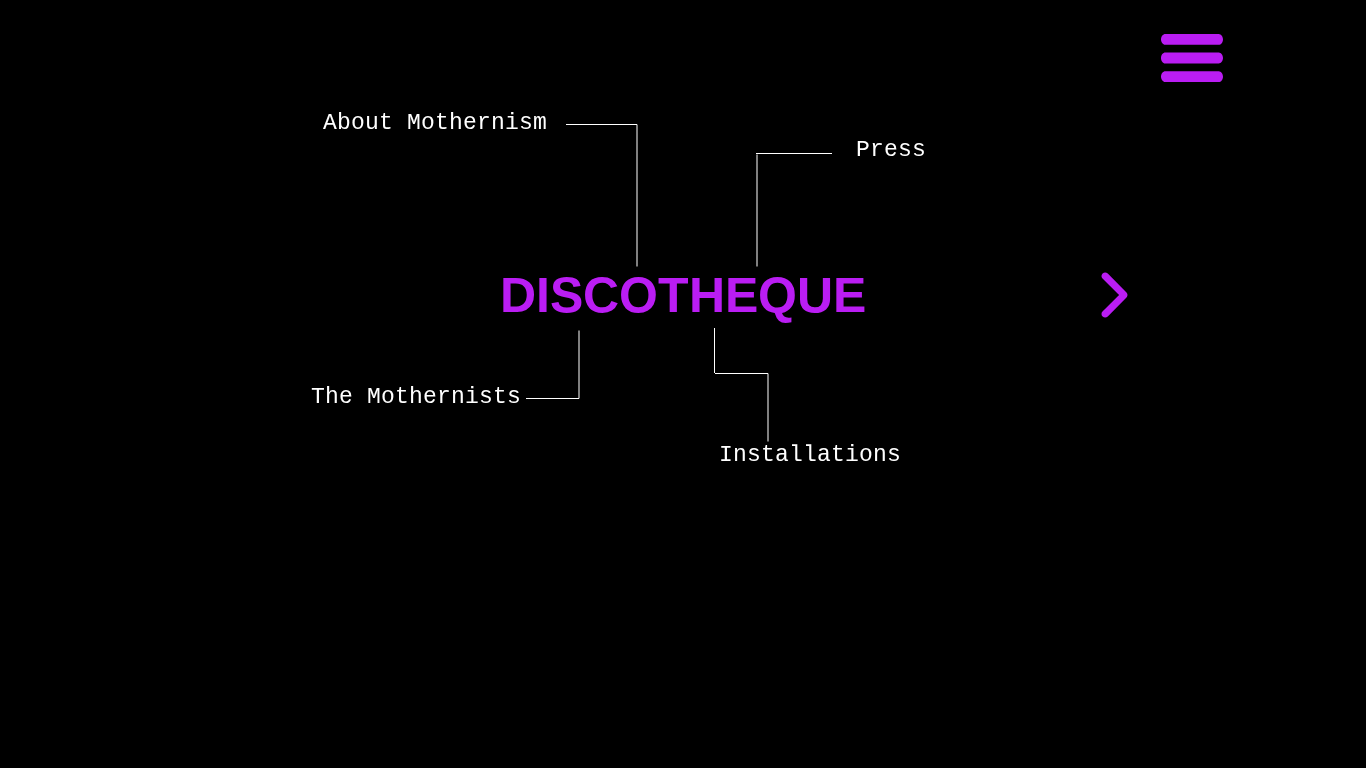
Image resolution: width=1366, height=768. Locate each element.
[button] (1192, 58)
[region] (396, 496)
